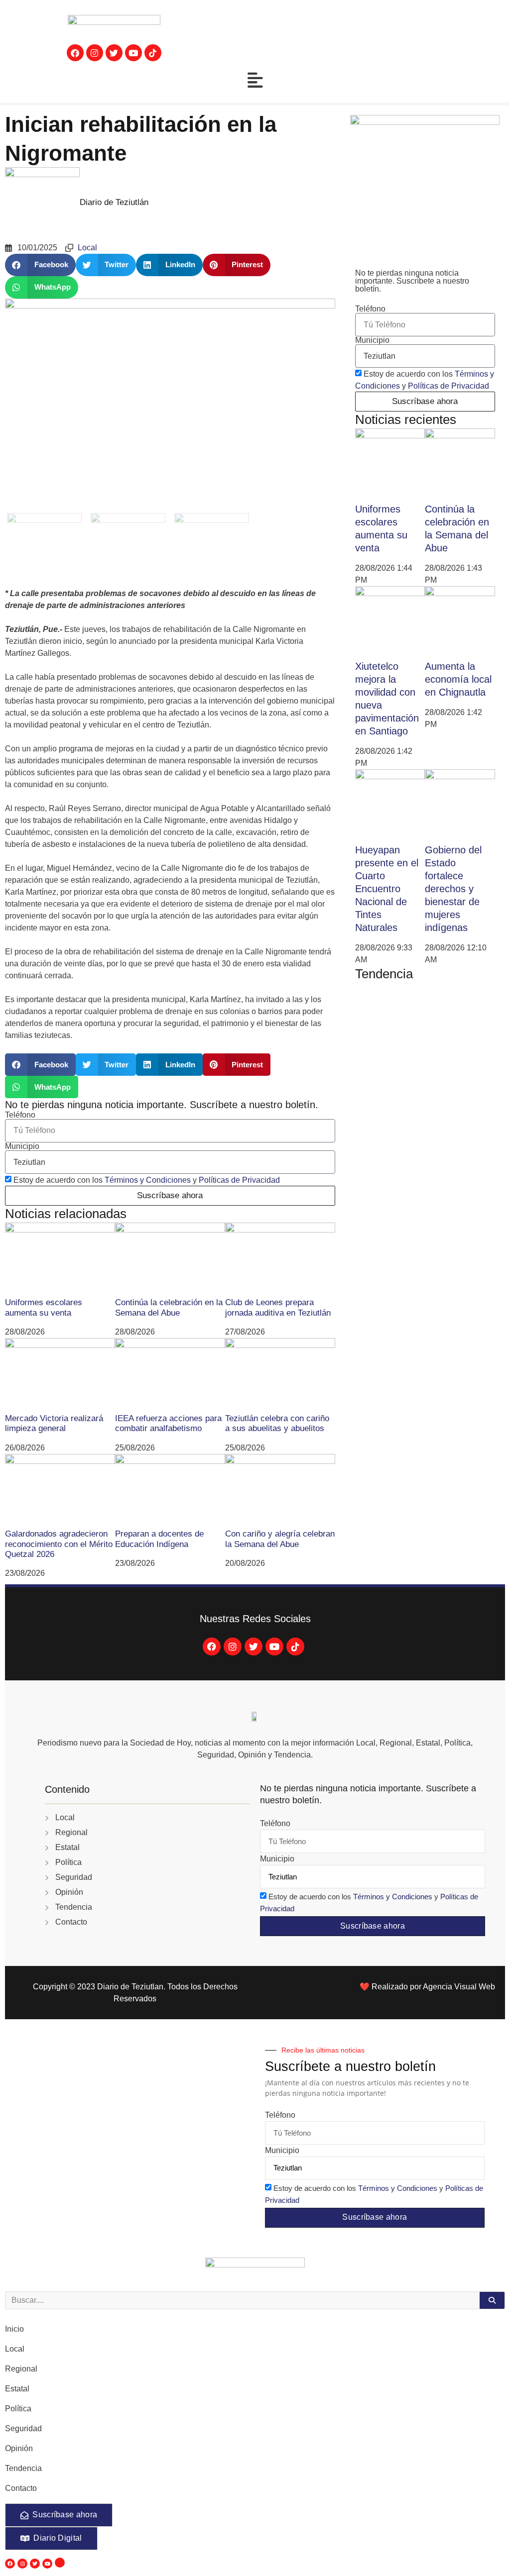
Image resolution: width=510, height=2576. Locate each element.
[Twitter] (114, 53)
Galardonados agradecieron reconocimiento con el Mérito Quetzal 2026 (59, 1544)
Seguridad (23, 2428)
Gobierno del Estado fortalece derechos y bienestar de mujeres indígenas (453, 889)
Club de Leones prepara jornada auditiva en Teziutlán (278, 1307)
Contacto (21, 2488)
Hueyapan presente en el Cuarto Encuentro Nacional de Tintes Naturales (387, 889)
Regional (21, 2369)
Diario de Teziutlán (114, 202)
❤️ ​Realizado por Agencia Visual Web (427, 1987)
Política (18, 2409)
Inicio (14, 2329)
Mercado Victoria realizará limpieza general (54, 1423)
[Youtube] (133, 53)
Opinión (19, 2448)
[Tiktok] (295, 1647)
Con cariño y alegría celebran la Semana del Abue (280, 1539)
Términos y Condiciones (148, 1180)
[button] (40, 265)
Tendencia (23, 2468)
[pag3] (170, 406)
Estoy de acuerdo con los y (147, 1180)
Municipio (22, 1146)
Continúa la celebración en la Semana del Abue (169, 1307)
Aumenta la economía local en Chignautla (458, 679)
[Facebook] (75, 53)
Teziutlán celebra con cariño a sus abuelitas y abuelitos (277, 1423)
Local (87, 248)
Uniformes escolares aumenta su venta (44, 1307)
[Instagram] (95, 53)
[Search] (492, 2300)
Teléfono (20, 1115)
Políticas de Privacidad (239, 1180)
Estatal (17, 2389)
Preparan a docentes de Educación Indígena (159, 1539)
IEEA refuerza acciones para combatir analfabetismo (168, 1423)
